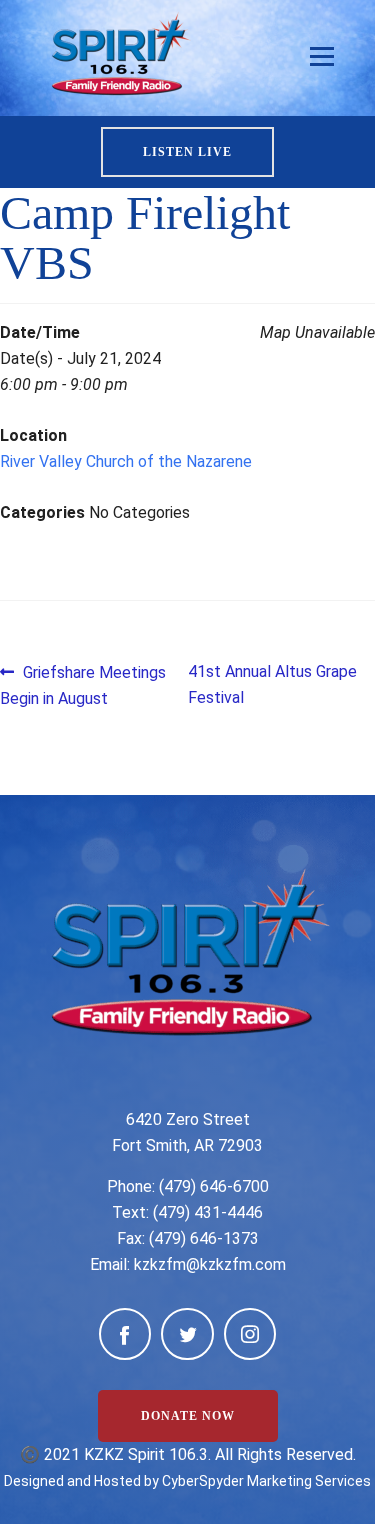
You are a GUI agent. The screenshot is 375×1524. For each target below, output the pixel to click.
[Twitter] (187, 1334)
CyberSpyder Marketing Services (266, 1481)
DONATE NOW (188, 1416)
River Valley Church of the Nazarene (126, 461)
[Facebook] (125, 1334)
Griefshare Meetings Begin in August (83, 684)
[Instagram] (250, 1334)
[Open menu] (322, 57)
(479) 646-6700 (214, 1186)
